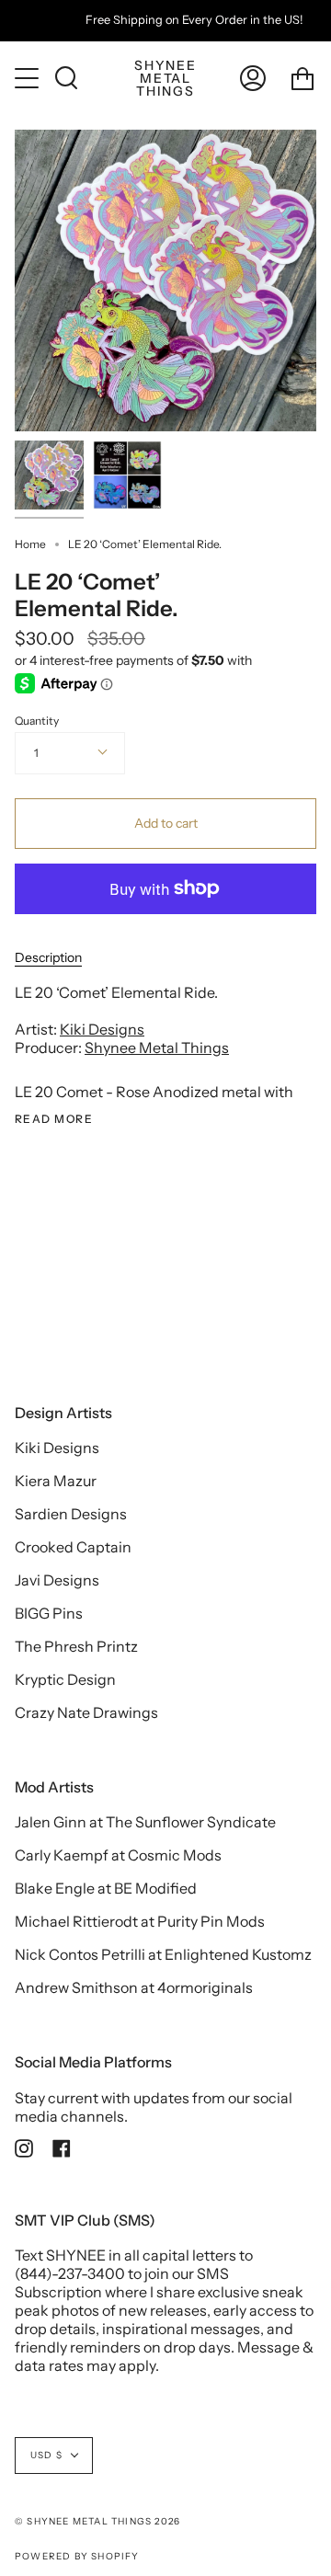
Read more (54, 1119)
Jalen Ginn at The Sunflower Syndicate (145, 1822)
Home (30, 544)
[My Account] (253, 78)
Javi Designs (57, 1580)
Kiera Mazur (56, 1481)
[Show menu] (29, 78)
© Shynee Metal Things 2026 (97, 2521)
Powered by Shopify (77, 2556)
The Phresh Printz (76, 1646)
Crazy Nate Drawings (86, 1712)
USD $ (46, 2455)
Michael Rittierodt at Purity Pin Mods (140, 1921)
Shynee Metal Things (157, 1048)
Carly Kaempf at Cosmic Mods (118, 1855)
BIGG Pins (49, 1613)
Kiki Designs (102, 1029)
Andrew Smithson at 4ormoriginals (134, 1987)
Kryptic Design (65, 1679)
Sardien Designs (71, 1514)
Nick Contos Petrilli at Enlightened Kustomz (163, 1954)
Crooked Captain (73, 1547)
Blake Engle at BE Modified (106, 1888)
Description (48, 957)
